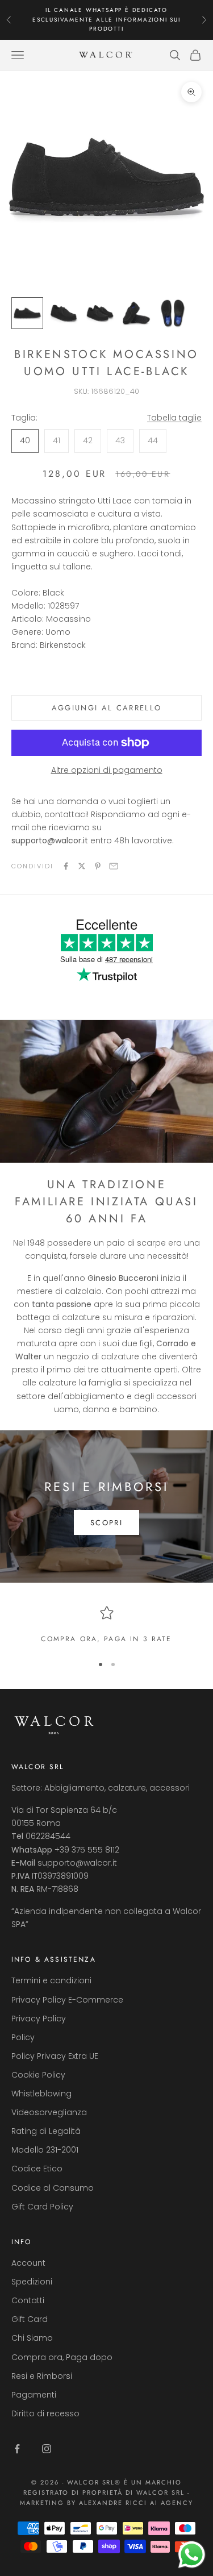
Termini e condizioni (51, 1980)
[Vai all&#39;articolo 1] (27, 313)
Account (28, 2263)
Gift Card (30, 2319)
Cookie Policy (38, 2075)
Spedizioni (32, 2282)
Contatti (28, 2300)
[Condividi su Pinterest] (98, 866)
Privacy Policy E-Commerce (67, 2000)
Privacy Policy (39, 2019)
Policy (23, 2037)
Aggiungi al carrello (107, 708)
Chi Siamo (32, 2338)
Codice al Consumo (53, 2188)
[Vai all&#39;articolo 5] (173, 313)
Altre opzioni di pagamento (107, 770)
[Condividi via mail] (114, 866)
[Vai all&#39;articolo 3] (100, 313)
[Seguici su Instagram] (47, 2449)
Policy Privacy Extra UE (55, 2056)
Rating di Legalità (46, 2131)
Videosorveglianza (49, 2112)
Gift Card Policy (42, 2207)
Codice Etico (37, 2169)
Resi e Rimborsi (42, 2376)
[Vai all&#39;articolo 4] (136, 313)
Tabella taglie (174, 418)
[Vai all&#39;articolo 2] (64, 313)
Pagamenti (34, 2395)
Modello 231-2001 (45, 2150)
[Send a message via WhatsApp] (192, 2555)
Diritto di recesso (45, 2413)
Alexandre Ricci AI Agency (136, 2503)
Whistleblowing (41, 2094)
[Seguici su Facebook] (17, 2449)
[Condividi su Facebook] (66, 866)
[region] (106, 1625)
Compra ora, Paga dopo (62, 2357)
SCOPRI (106, 1523)
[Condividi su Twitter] (82, 866)
